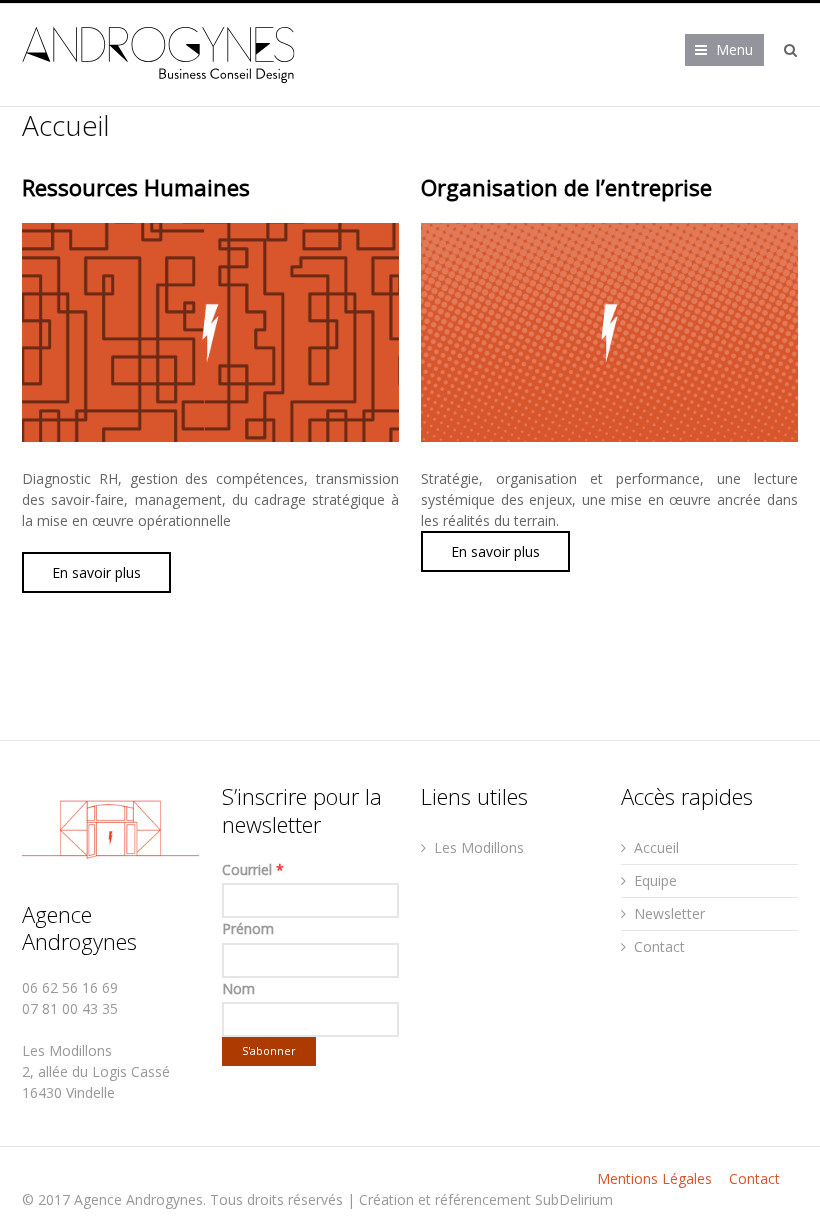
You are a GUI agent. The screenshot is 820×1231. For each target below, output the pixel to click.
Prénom (248, 928)
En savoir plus (96, 572)
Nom (238, 988)
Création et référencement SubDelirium (486, 1199)
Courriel (253, 869)
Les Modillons (479, 847)
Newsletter (669, 913)
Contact (659, 946)
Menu (734, 49)
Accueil (656, 847)
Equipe (655, 880)
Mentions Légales (654, 1178)
